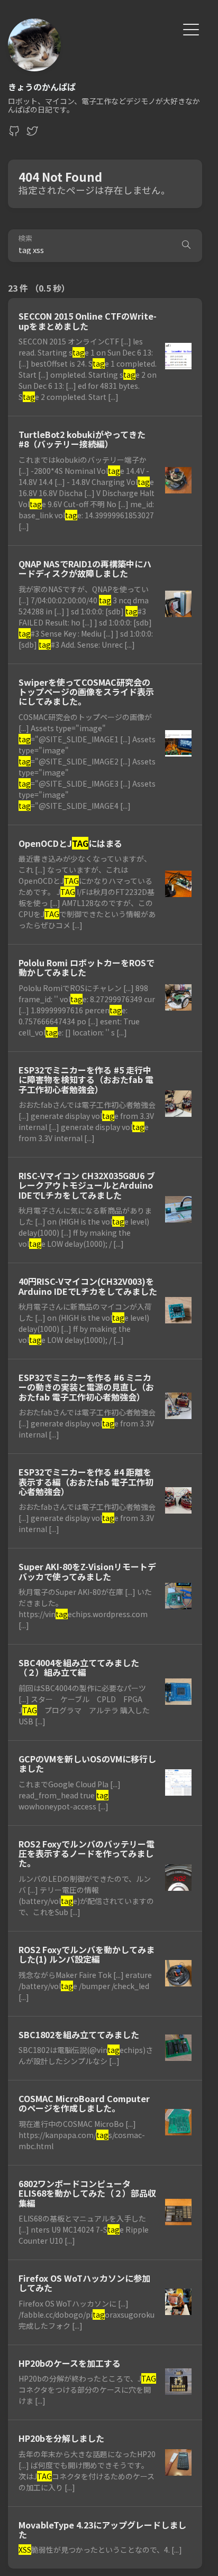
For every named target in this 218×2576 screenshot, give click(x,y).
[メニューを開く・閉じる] (191, 28)
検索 (25, 239)
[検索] (186, 246)
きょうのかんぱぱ (42, 87)
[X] (32, 134)
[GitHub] (14, 134)
